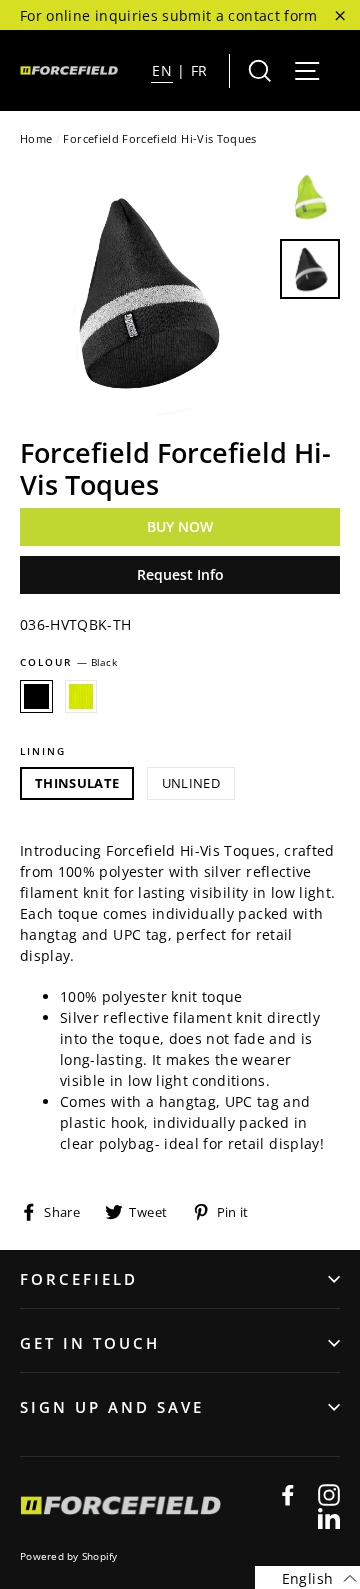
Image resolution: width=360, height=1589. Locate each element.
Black (36, 697)
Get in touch (90, 1343)
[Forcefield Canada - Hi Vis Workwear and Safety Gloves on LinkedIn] (329, 1517)
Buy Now (180, 526)
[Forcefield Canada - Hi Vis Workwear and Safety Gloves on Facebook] (288, 1493)
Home (36, 138)
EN (162, 70)
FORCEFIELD (79, 1279)
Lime (81, 697)
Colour (68, 662)
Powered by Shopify (69, 1556)
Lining (43, 751)
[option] (144, 292)
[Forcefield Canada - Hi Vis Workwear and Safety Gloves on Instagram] (329, 1493)
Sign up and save (112, 1407)
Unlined (191, 783)
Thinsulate (77, 783)
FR (199, 70)
